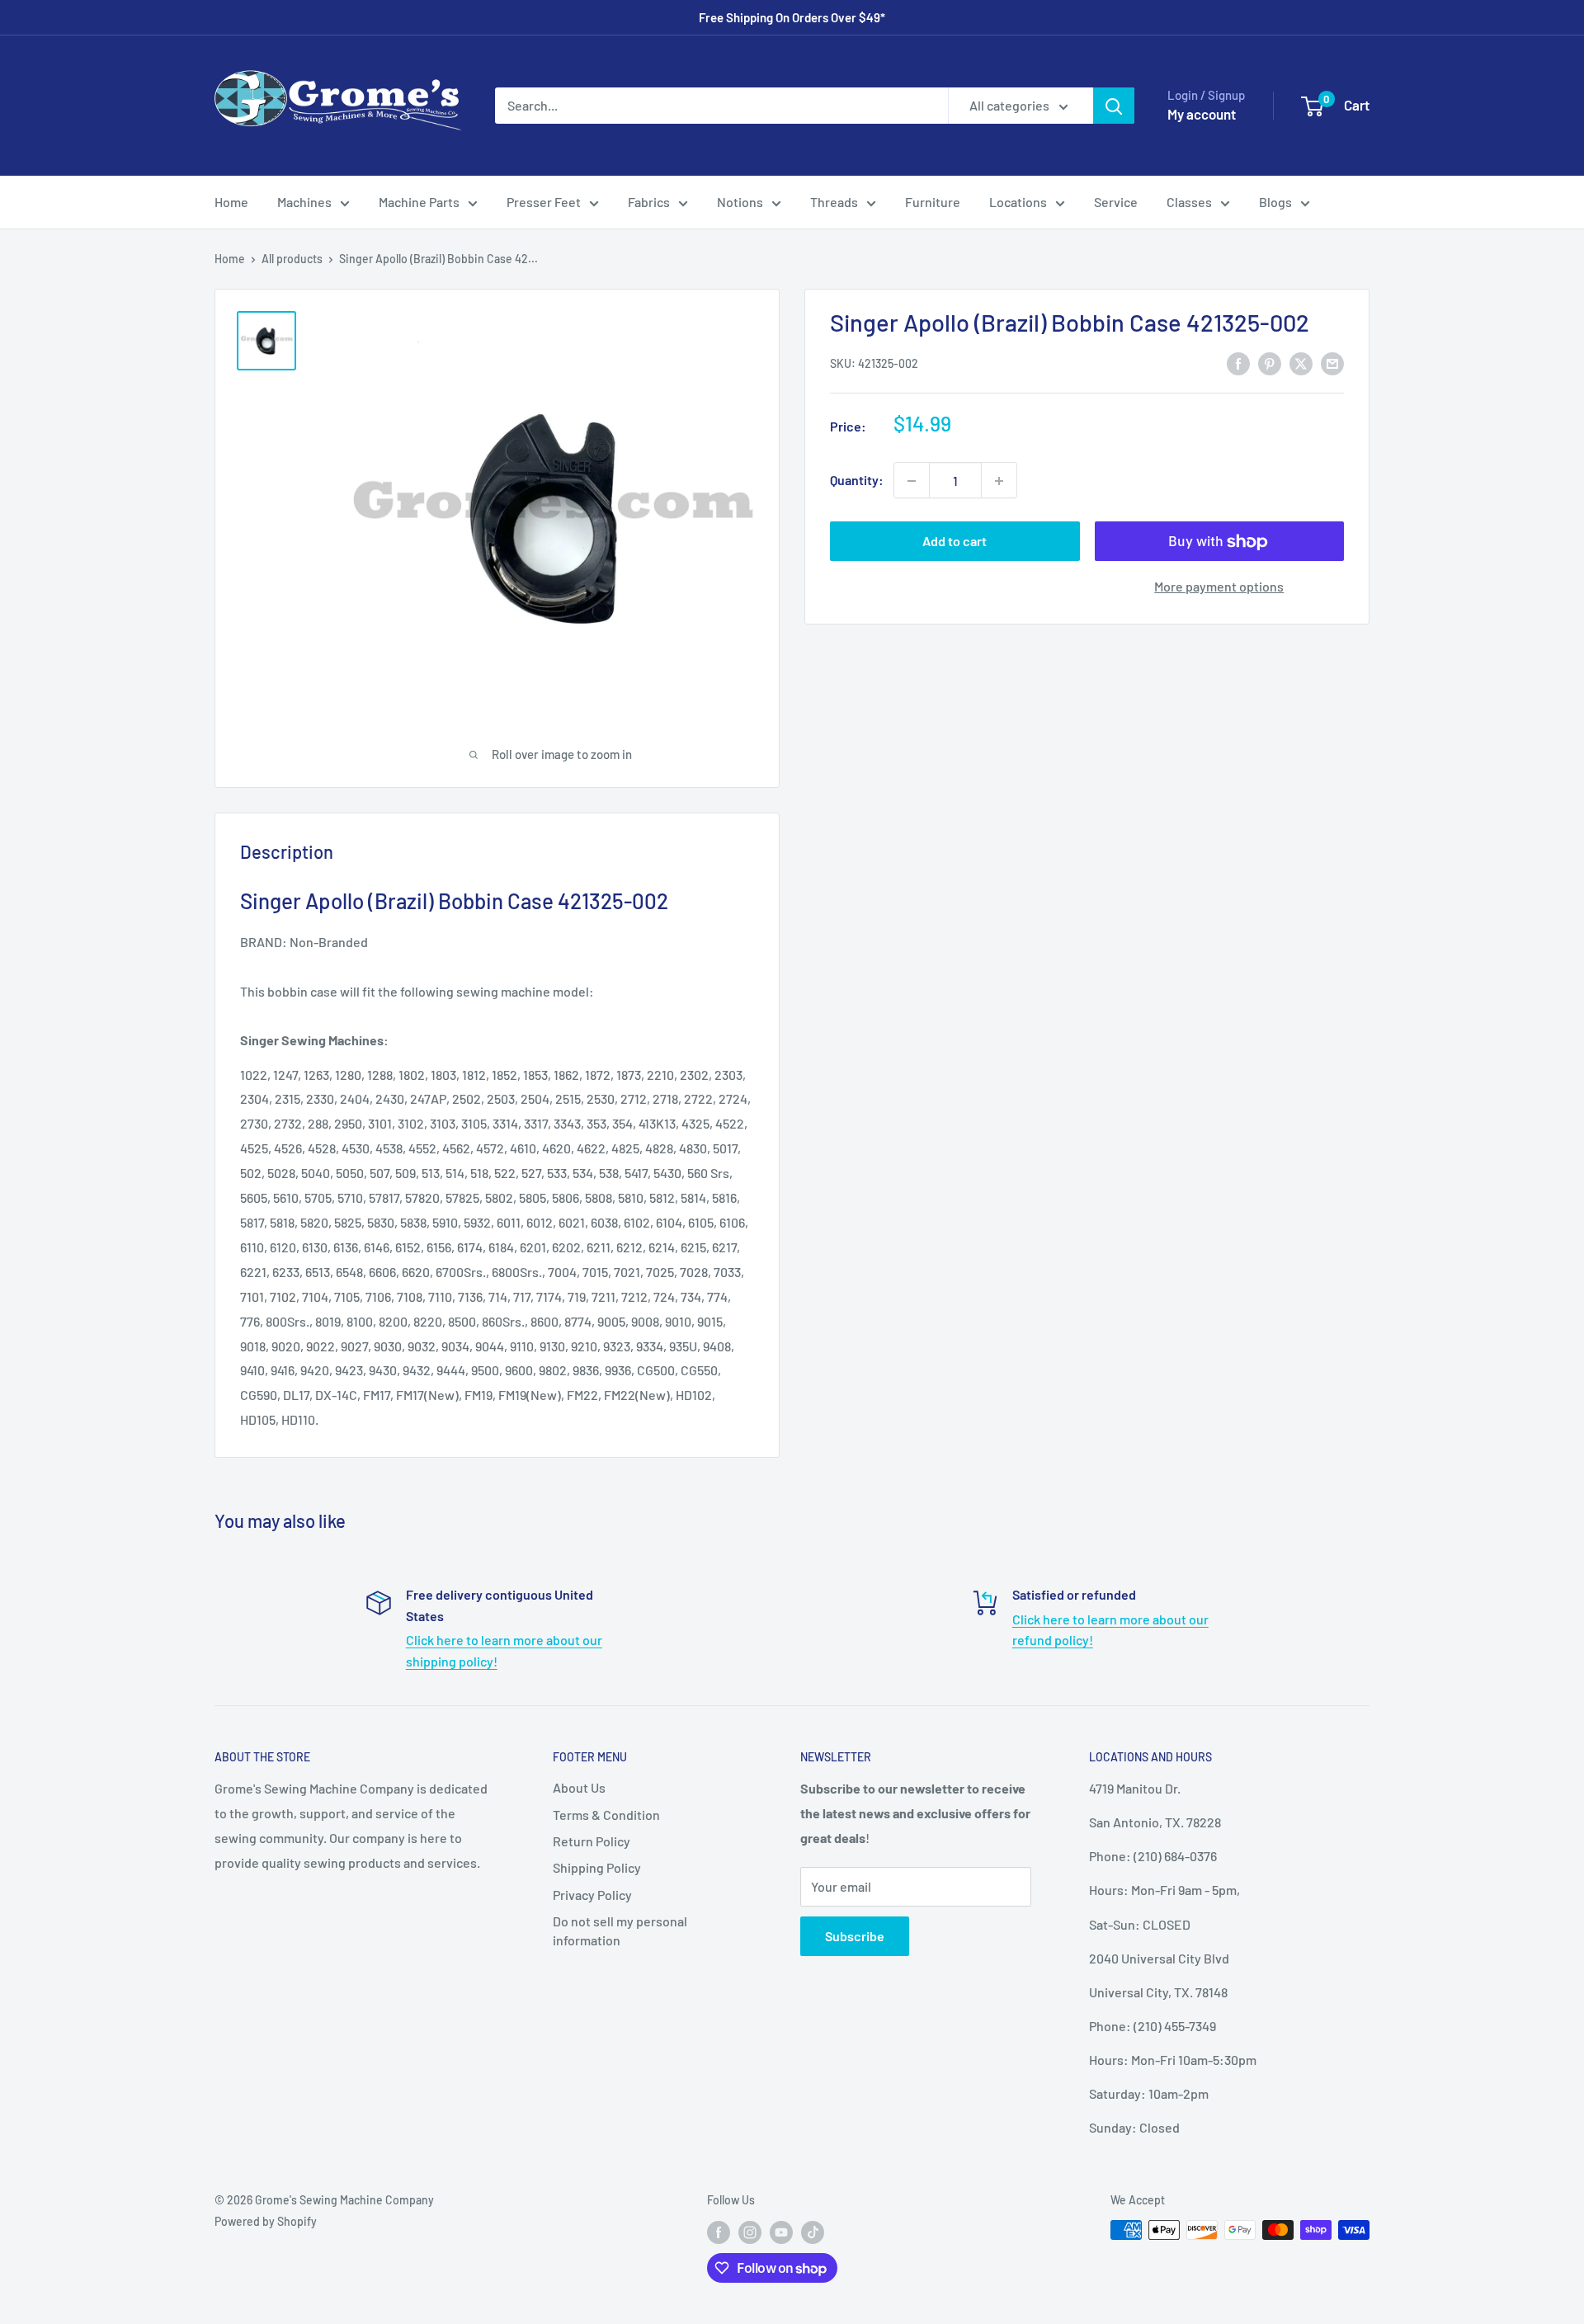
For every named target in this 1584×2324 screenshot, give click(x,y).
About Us (579, 1787)
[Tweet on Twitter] (1301, 363)
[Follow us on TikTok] (813, 2232)
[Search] (1114, 106)
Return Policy (592, 1841)
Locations (1018, 202)
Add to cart (955, 542)
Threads (834, 202)
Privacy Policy (592, 1895)
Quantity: (857, 481)
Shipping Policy (597, 1867)
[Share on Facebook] (1238, 363)
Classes (1189, 202)
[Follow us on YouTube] (781, 2232)
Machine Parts (419, 202)
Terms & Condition (606, 1815)
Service (1116, 202)
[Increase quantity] (999, 481)
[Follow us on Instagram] (750, 2232)
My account (1202, 114)
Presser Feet (544, 202)
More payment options (1219, 587)
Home (231, 202)
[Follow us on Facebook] (719, 2232)
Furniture (933, 202)
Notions (740, 202)
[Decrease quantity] (912, 481)
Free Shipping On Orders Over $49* (792, 17)
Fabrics (649, 202)
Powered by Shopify (266, 2221)
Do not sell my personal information (620, 1930)
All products (292, 259)
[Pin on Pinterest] (1270, 363)
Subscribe (855, 1936)
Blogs (1275, 202)
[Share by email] (1332, 363)
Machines (304, 202)
